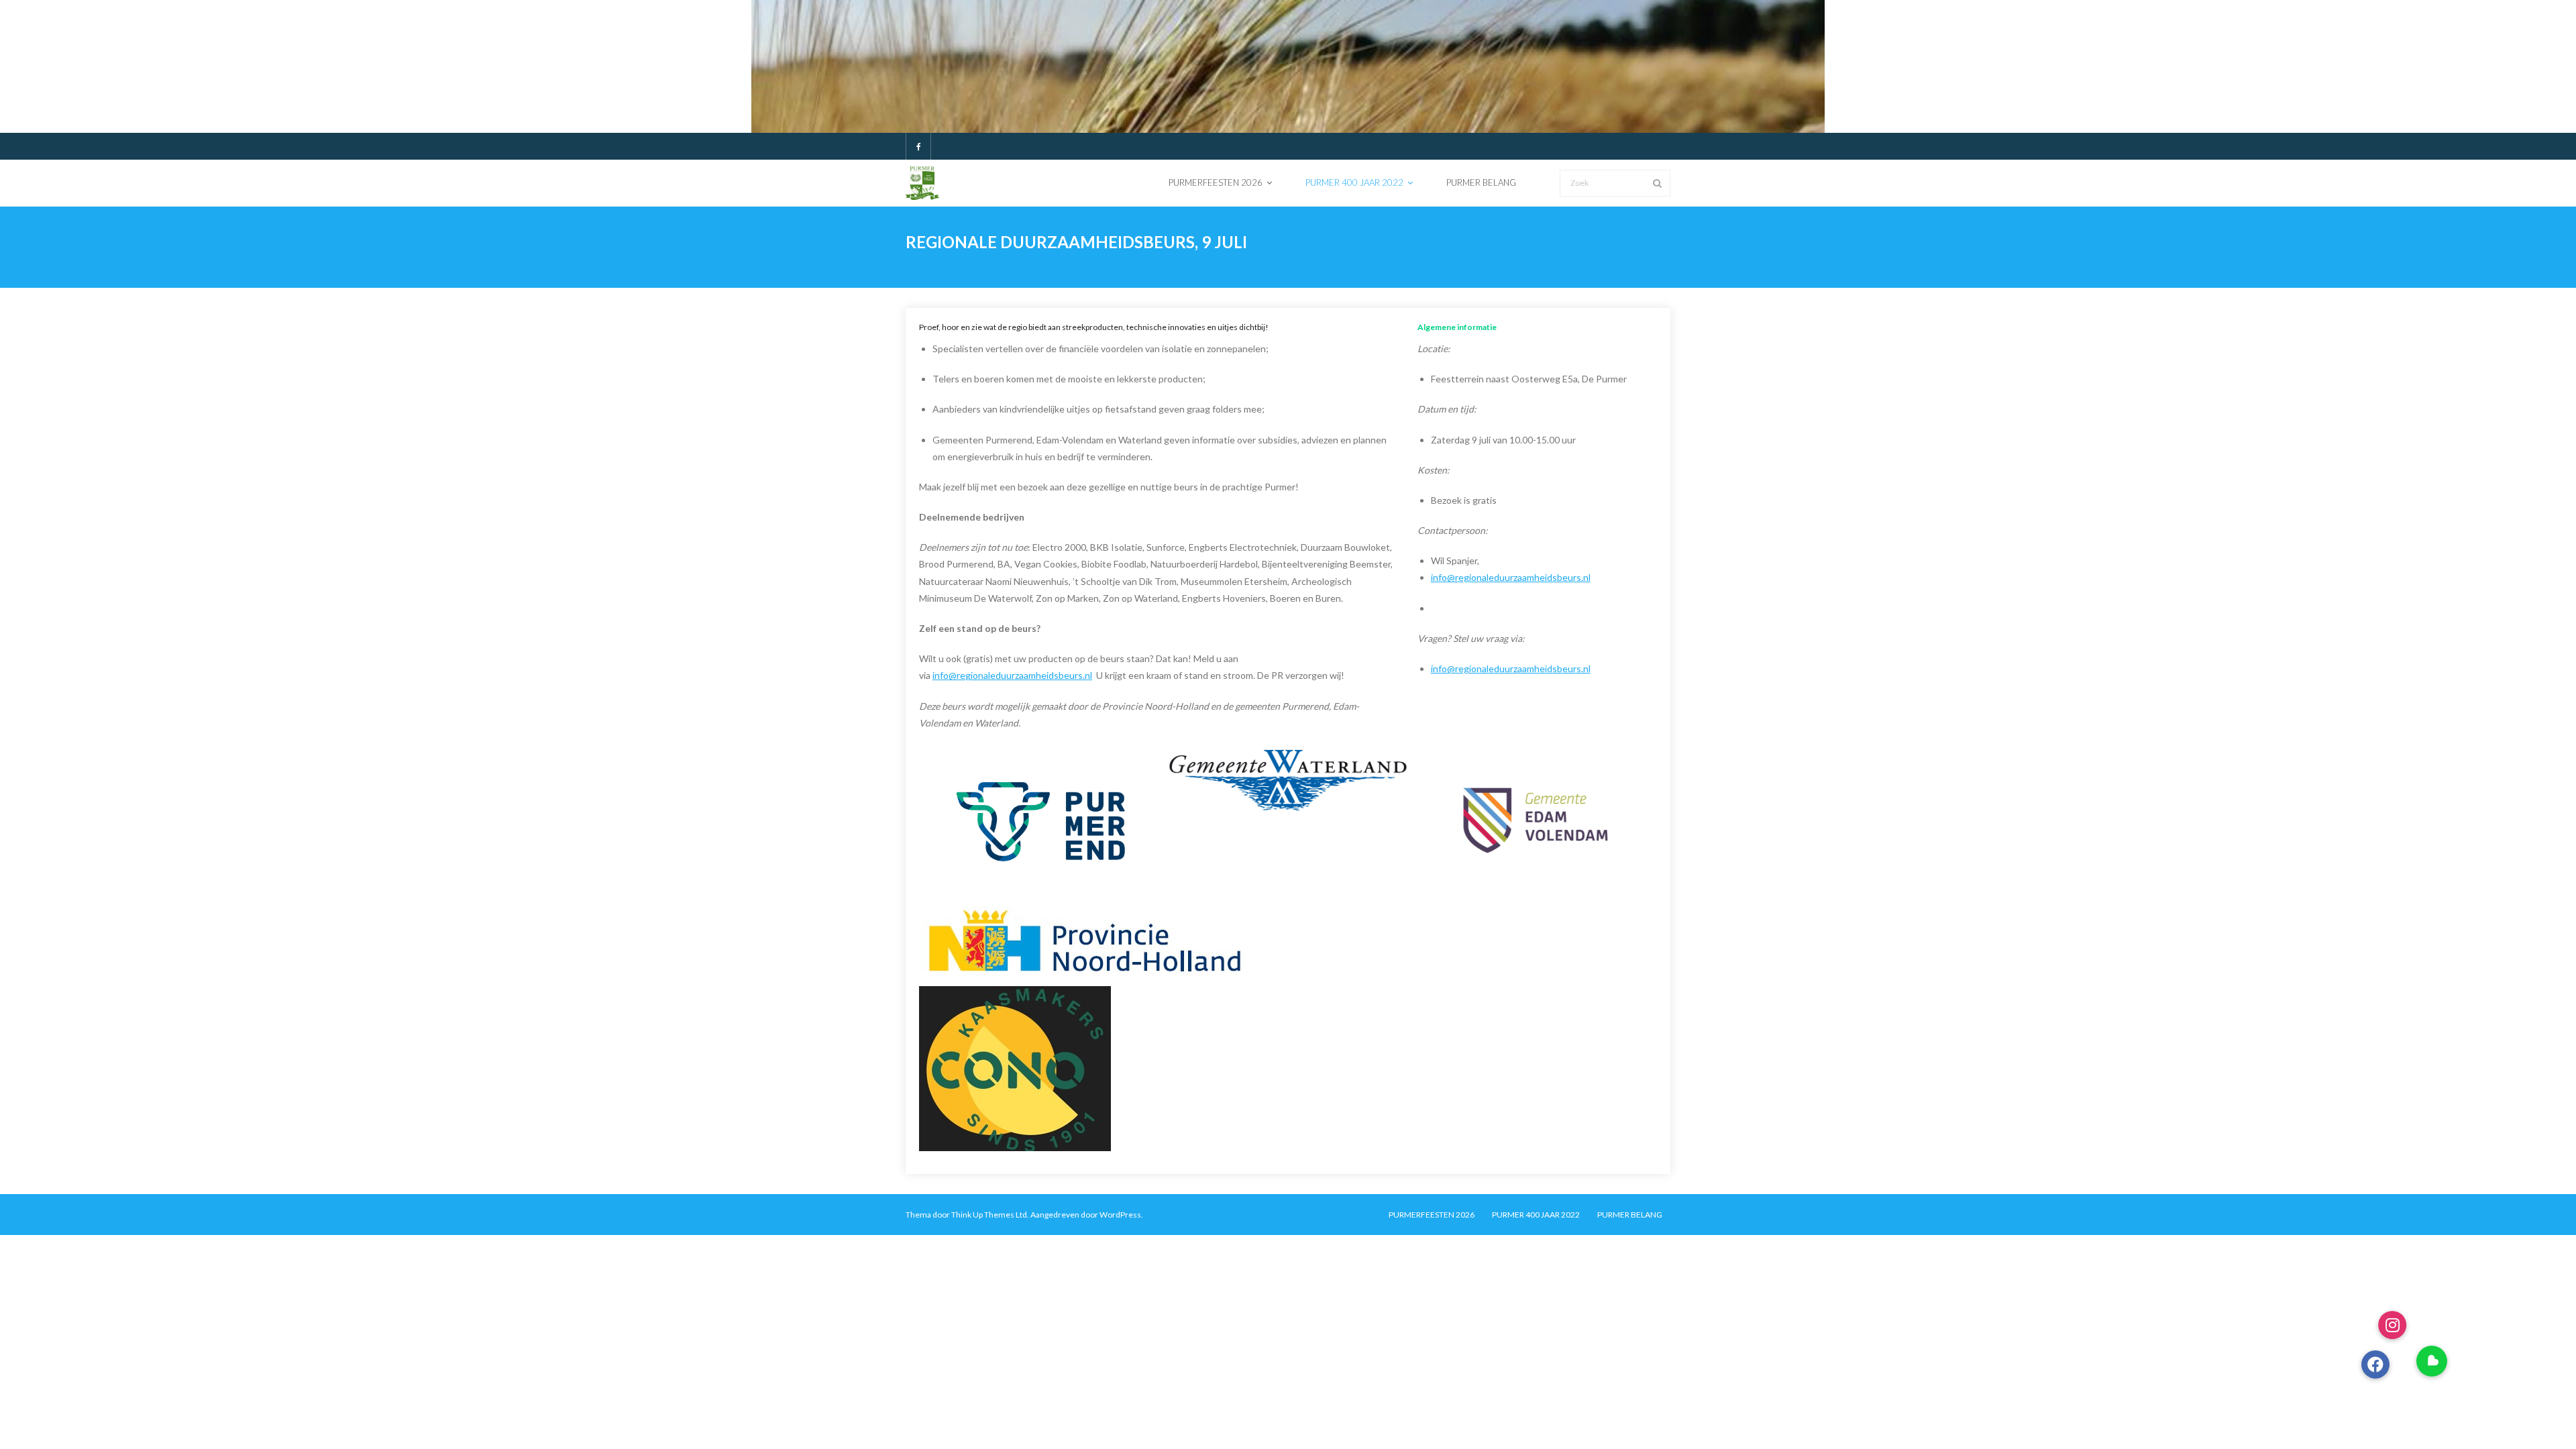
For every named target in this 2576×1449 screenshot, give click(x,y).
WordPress (1120, 1215)
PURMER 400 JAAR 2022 (1536, 1215)
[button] (2432, 1361)
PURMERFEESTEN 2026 (1432, 1215)
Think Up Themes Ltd (989, 1215)
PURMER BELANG (1630, 1215)
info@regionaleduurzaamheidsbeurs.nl (1012, 675)
